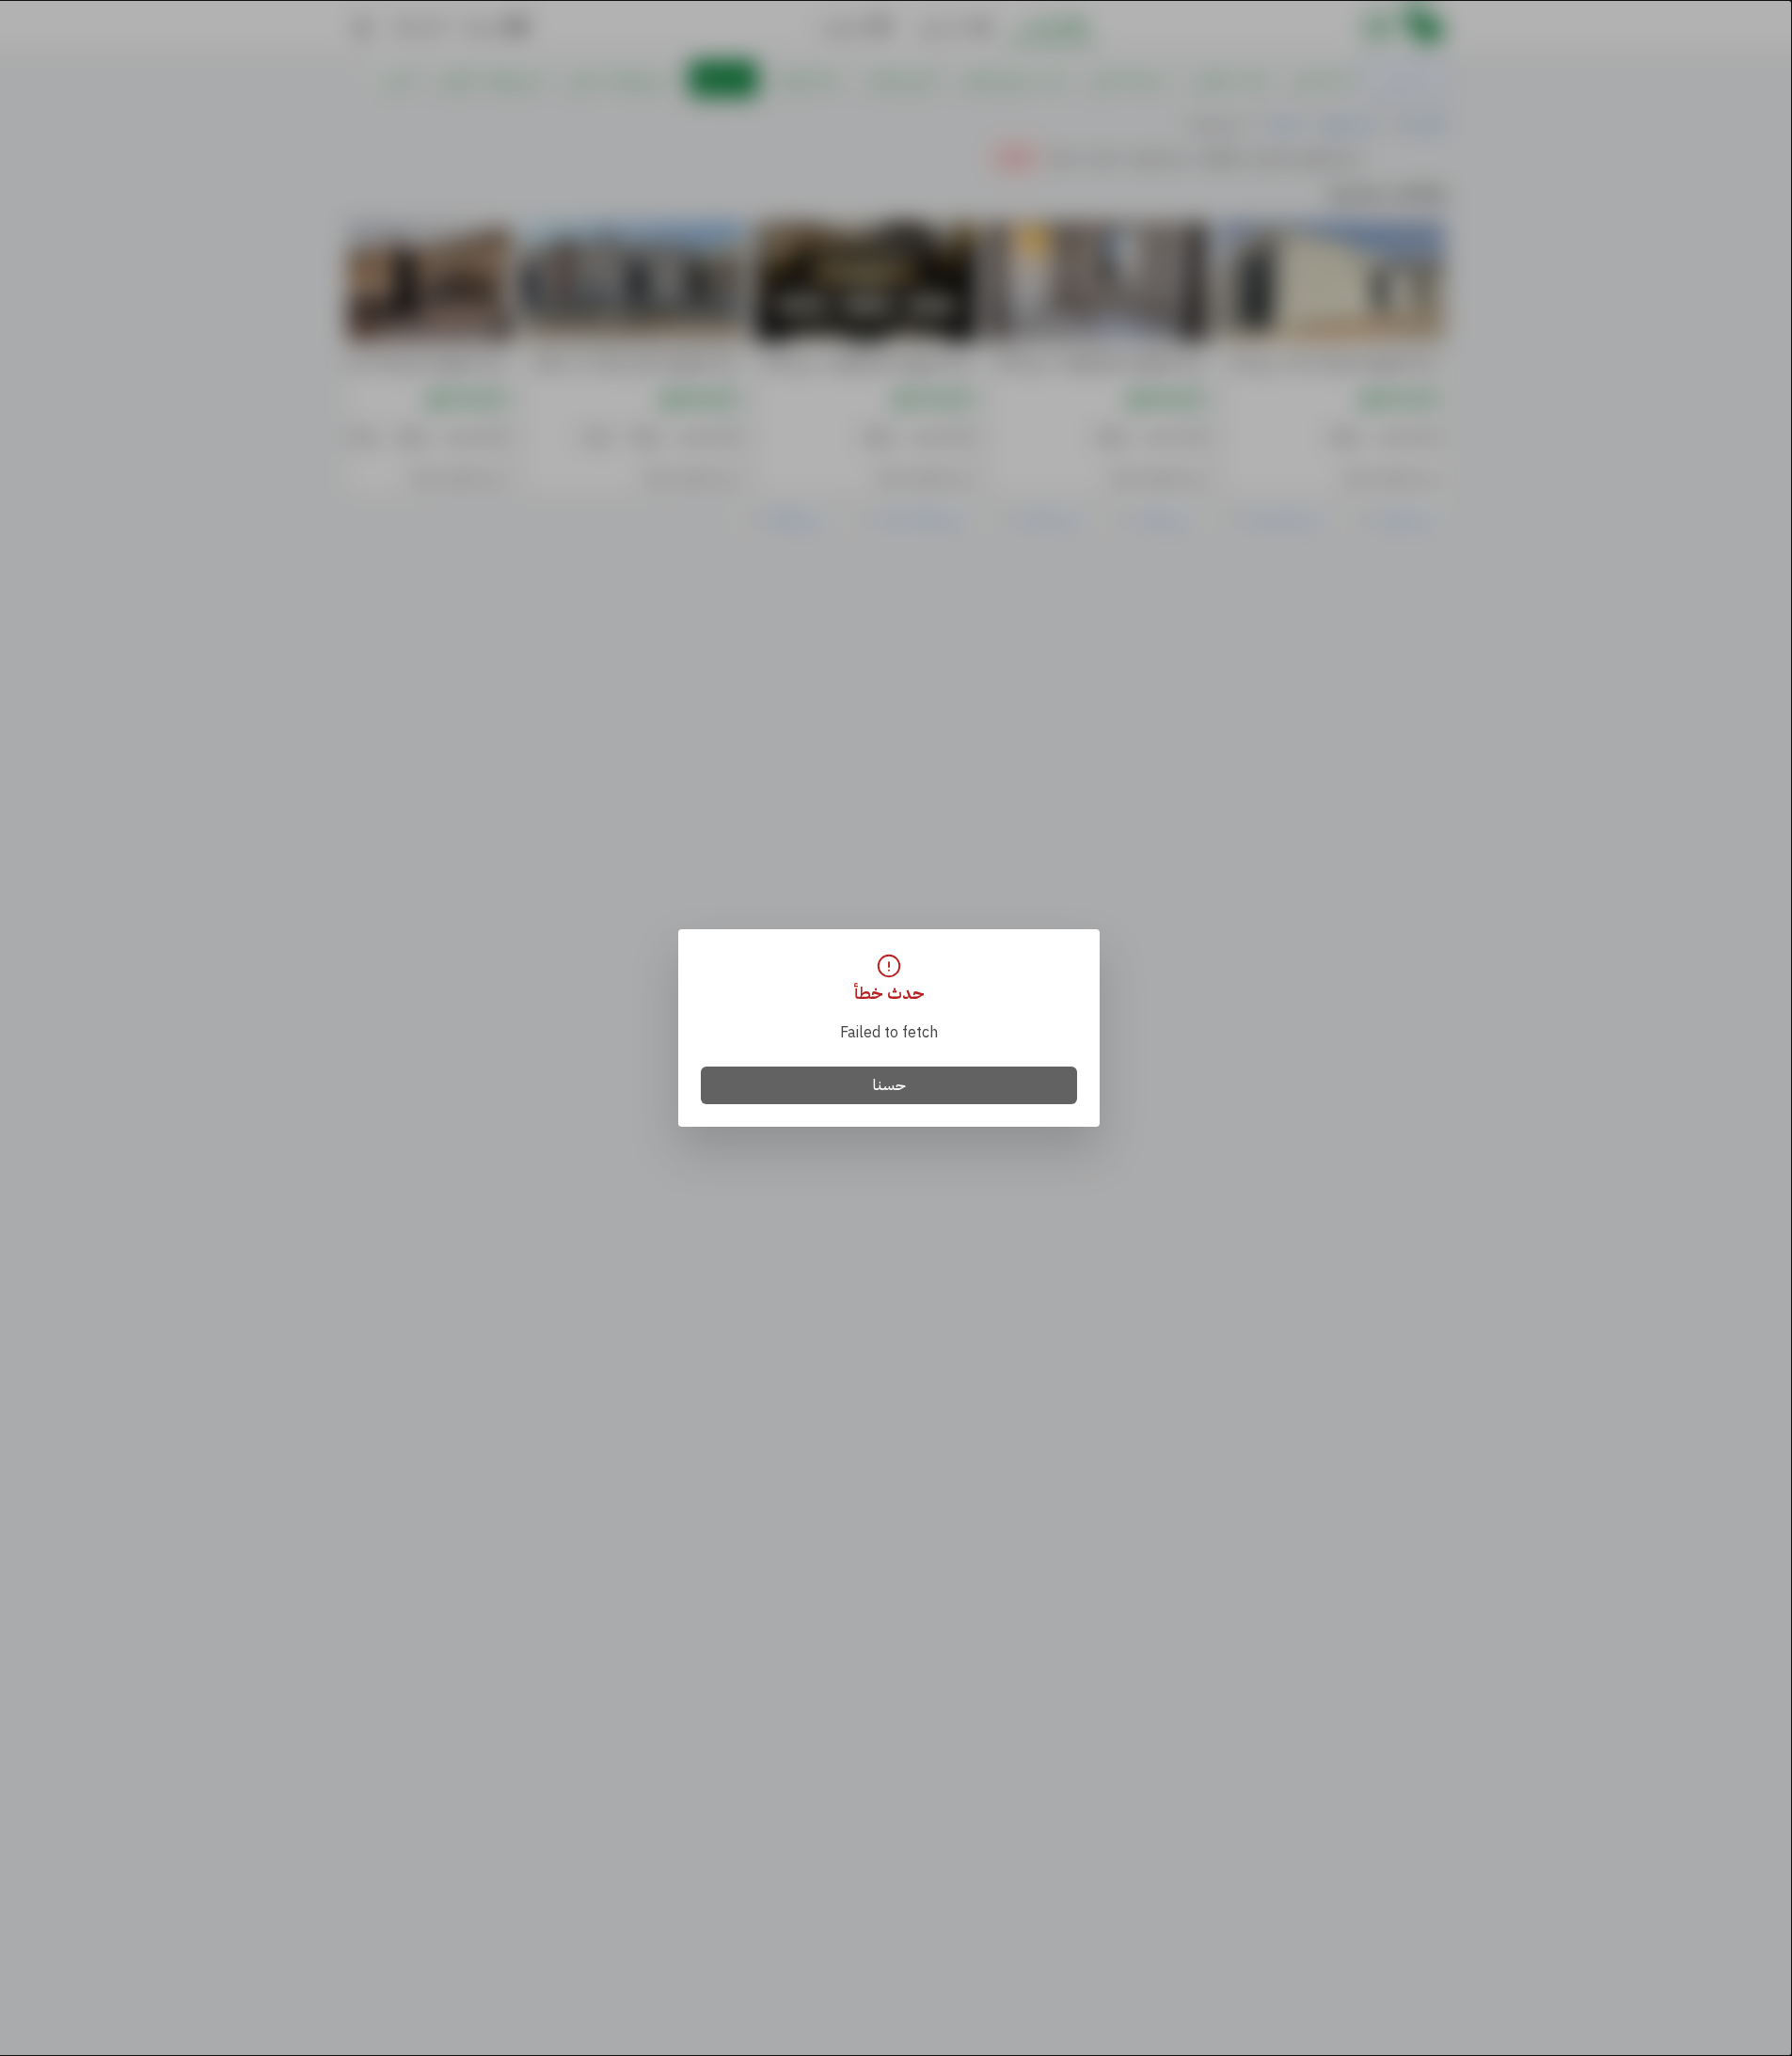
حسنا (889, 1085)
